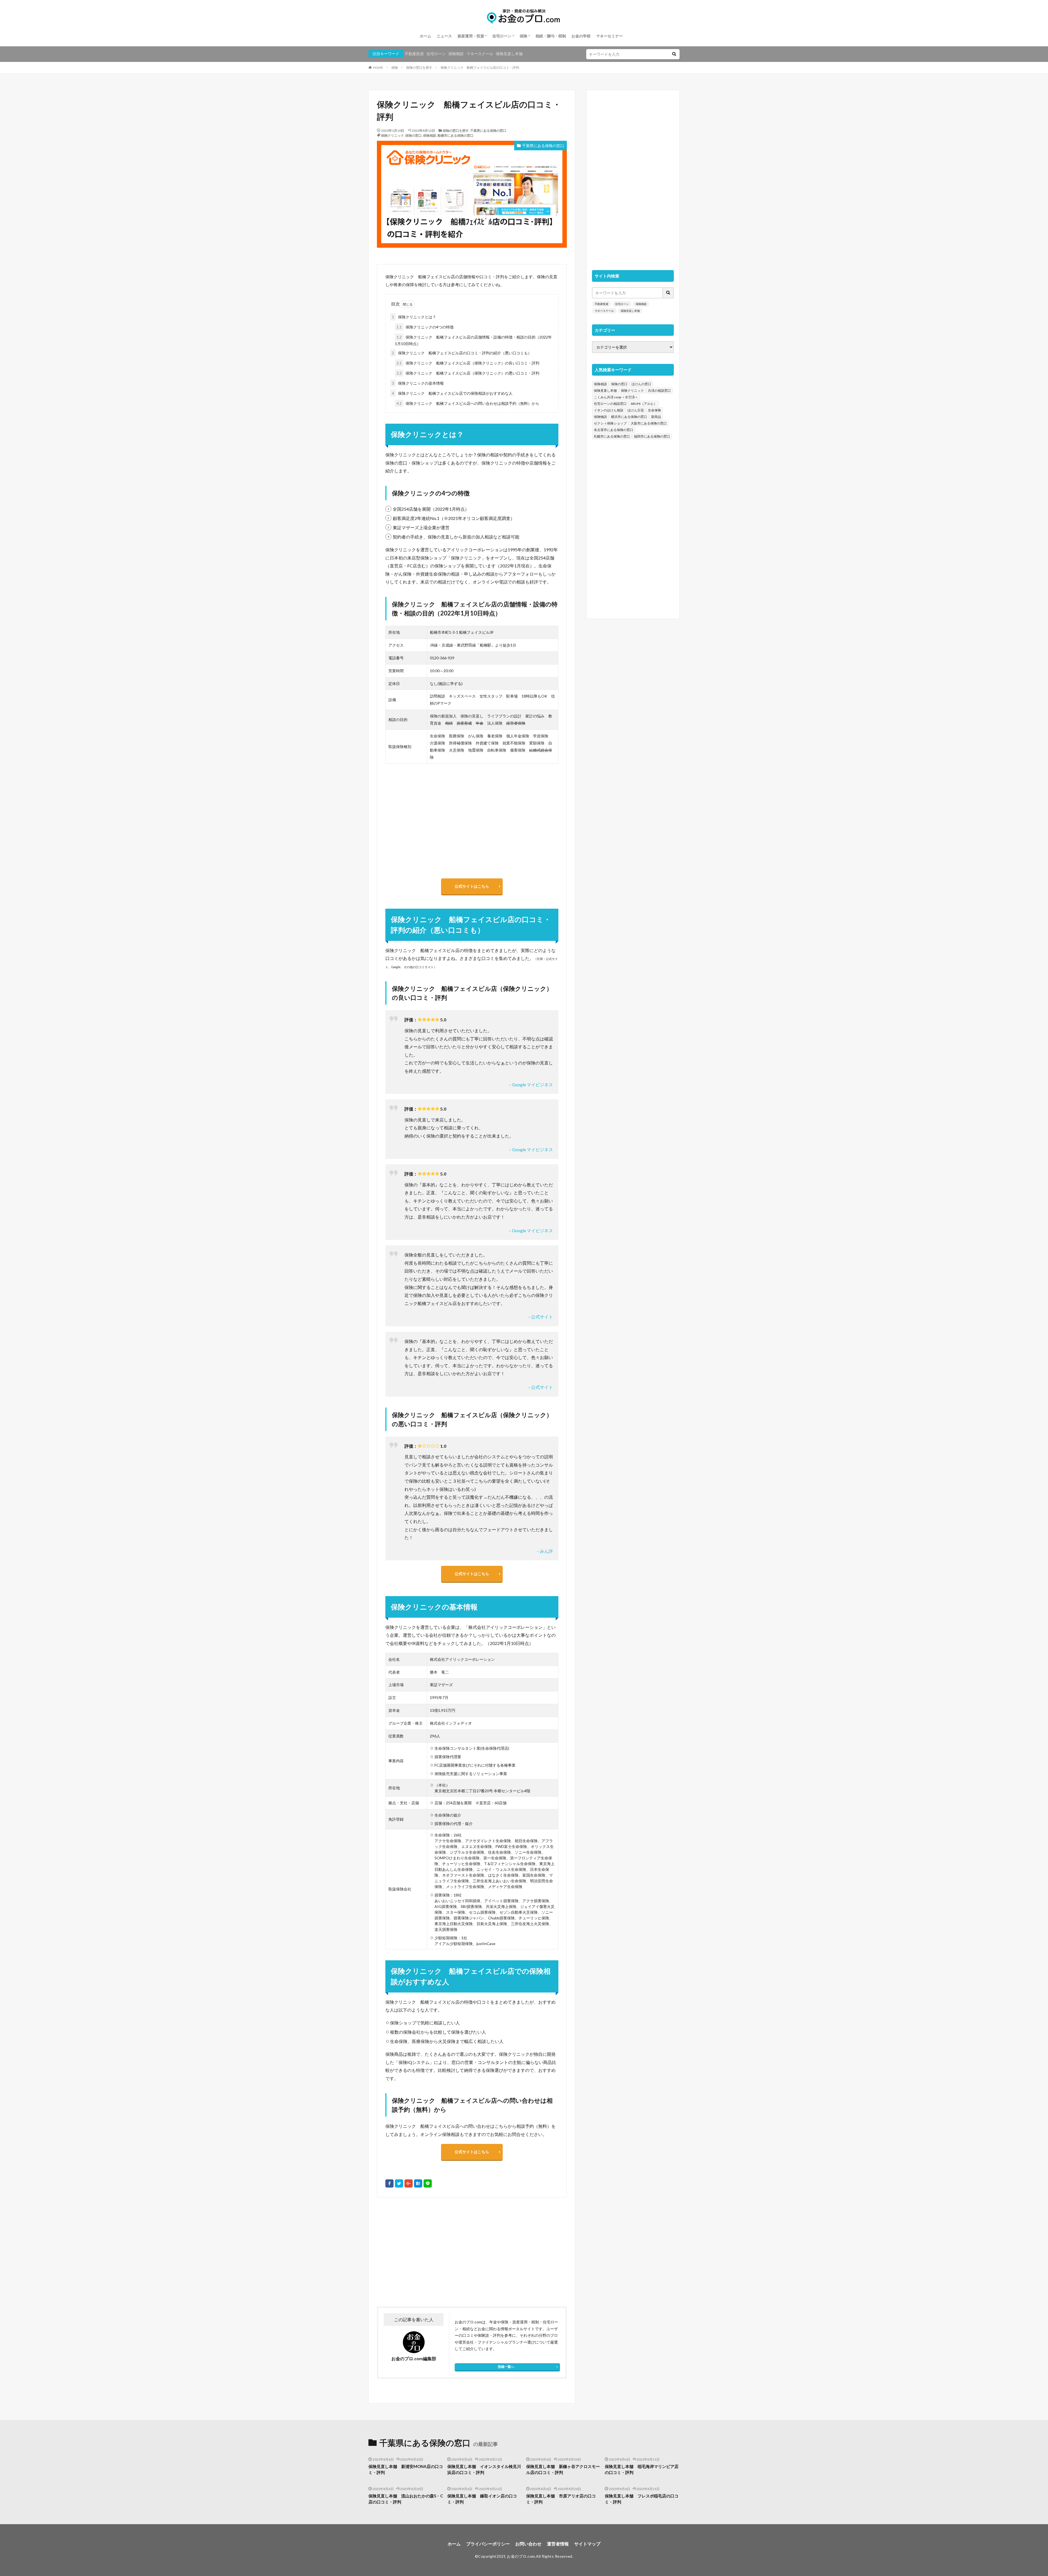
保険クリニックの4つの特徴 (425, 327)
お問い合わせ (528, 2544)
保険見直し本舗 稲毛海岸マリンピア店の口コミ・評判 (642, 2469)
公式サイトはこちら (472, 886)
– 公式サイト (541, 1317)
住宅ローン (502, 36)
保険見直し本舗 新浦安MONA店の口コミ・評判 (406, 2469)
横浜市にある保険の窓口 (629, 417)
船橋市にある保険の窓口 (455, 135)
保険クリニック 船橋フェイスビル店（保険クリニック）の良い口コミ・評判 (468, 363)
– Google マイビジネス (531, 1084)
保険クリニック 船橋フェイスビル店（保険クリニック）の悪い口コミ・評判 (468, 373)
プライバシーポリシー (488, 2544)
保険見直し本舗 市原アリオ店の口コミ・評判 (561, 2499)
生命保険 (654, 410)
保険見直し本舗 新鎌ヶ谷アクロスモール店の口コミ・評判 (563, 2469)
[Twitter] (399, 2183)
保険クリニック (392, 135)
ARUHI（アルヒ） (644, 404)
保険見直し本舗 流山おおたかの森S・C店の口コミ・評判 (406, 2499)
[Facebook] (389, 2183)
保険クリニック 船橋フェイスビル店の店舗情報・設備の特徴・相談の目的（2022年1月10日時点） (473, 340)
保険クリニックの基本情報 (418, 383)
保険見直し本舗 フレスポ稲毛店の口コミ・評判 (642, 2499)
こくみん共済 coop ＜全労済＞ (616, 397)
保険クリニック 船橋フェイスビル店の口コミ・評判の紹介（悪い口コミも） (462, 353)
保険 (523, 36)
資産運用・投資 (471, 36)
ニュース (444, 36)
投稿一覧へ (506, 2367)
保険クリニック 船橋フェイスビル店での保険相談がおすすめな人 (452, 393)
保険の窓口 (413, 135)
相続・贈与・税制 (551, 36)
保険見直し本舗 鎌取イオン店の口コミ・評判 (482, 2499)
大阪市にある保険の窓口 (649, 423)
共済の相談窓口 (659, 391)
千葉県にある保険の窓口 (488, 131)
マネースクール (480, 54)
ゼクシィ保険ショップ (610, 423)
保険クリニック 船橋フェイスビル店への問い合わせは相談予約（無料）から (468, 403)
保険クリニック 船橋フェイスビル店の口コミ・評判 (480, 68)
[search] (674, 54)
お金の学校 (581, 36)
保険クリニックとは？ (414, 317)
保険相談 (456, 54)
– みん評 (545, 1551)
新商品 (656, 417)
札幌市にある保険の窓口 (612, 436)
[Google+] (409, 2183)
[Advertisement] (424, 2252)
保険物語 (600, 417)
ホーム (425, 36)
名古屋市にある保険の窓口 (614, 430)
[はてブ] (418, 2183)
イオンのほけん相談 (609, 410)
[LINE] (428, 2183)
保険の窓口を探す (419, 68)
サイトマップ (587, 2544)
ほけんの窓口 (641, 384)
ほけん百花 (636, 410)
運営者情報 (558, 2544)
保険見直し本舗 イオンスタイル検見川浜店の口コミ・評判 (484, 2469)
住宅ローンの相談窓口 (610, 404)
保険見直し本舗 (509, 54)
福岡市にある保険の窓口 (652, 436)
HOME (378, 68)
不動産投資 (414, 54)
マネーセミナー (609, 36)
